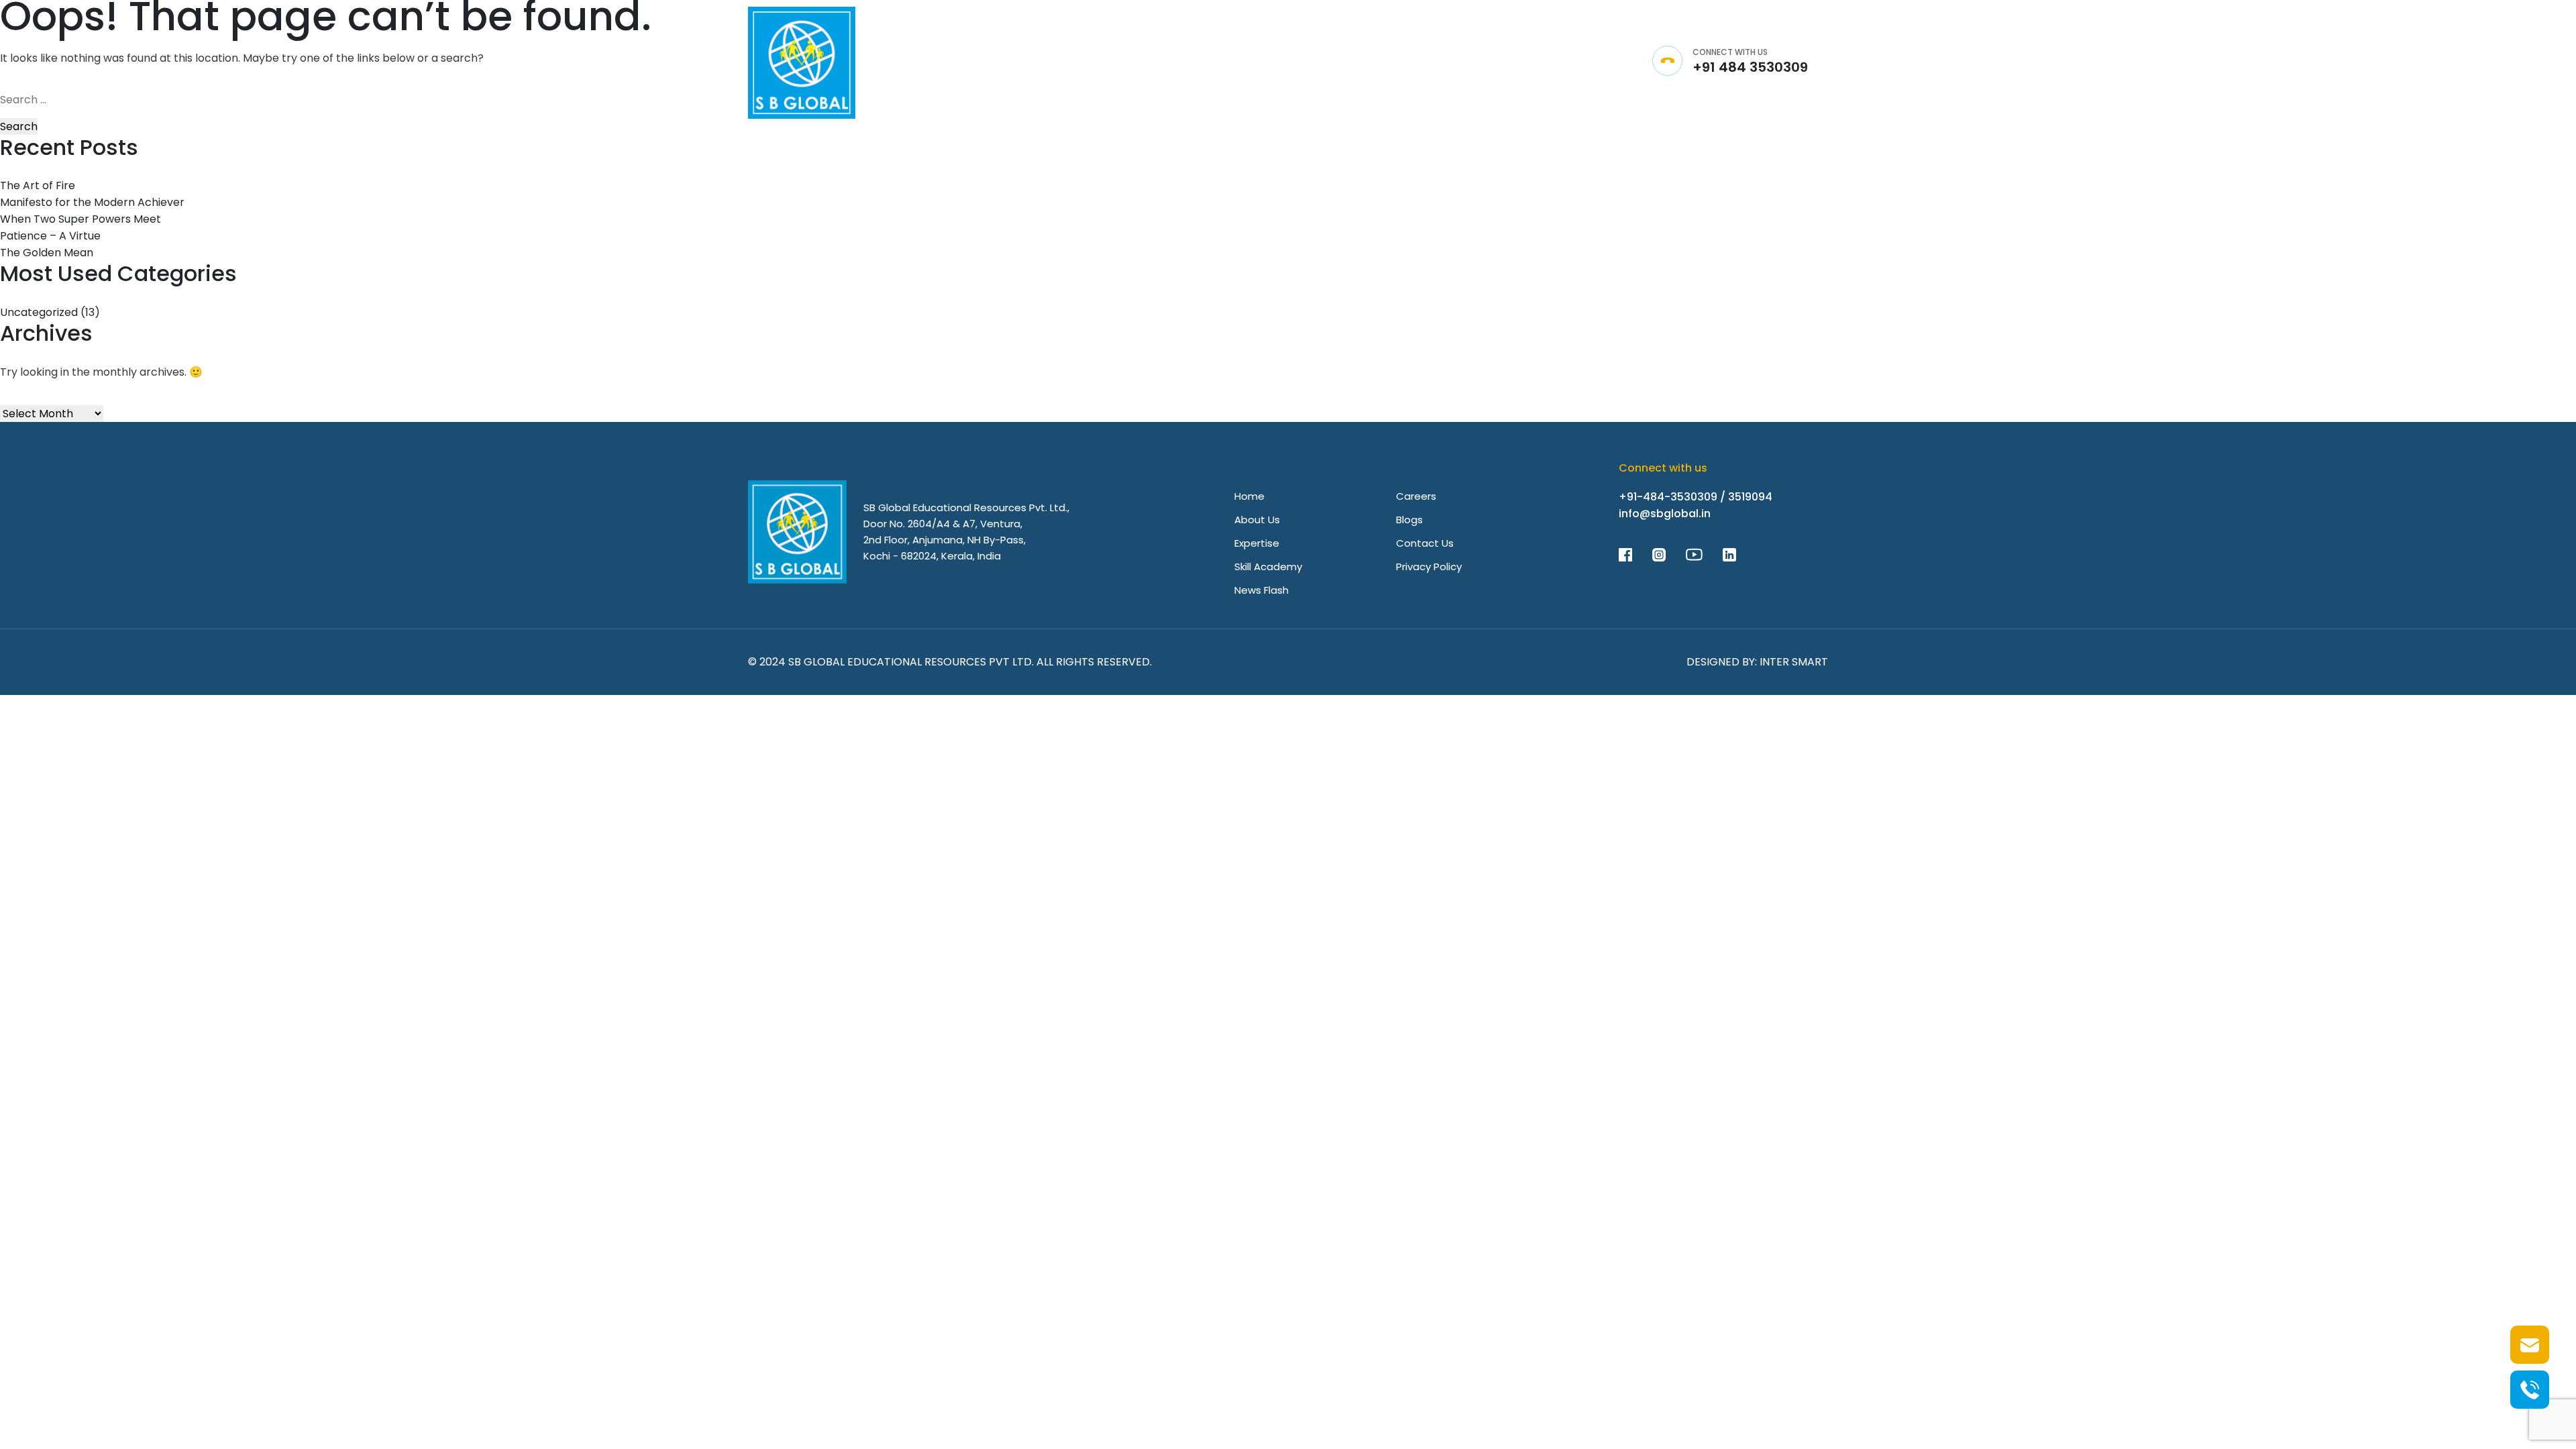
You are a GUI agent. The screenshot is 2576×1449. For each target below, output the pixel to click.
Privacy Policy (1429, 567)
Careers (1416, 496)
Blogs (1409, 520)
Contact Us (1425, 543)
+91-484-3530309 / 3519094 (1696, 497)
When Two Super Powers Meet (80, 219)
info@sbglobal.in (1665, 514)
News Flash (1262, 590)
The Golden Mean (47, 253)
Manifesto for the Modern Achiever (92, 202)
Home (1249, 496)
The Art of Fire (38, 185)
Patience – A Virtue (50, 236)
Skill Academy (1268, 567)
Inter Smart (1794, 662)
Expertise (1257, 543)
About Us (1257, 520)
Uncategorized (39, 312)
